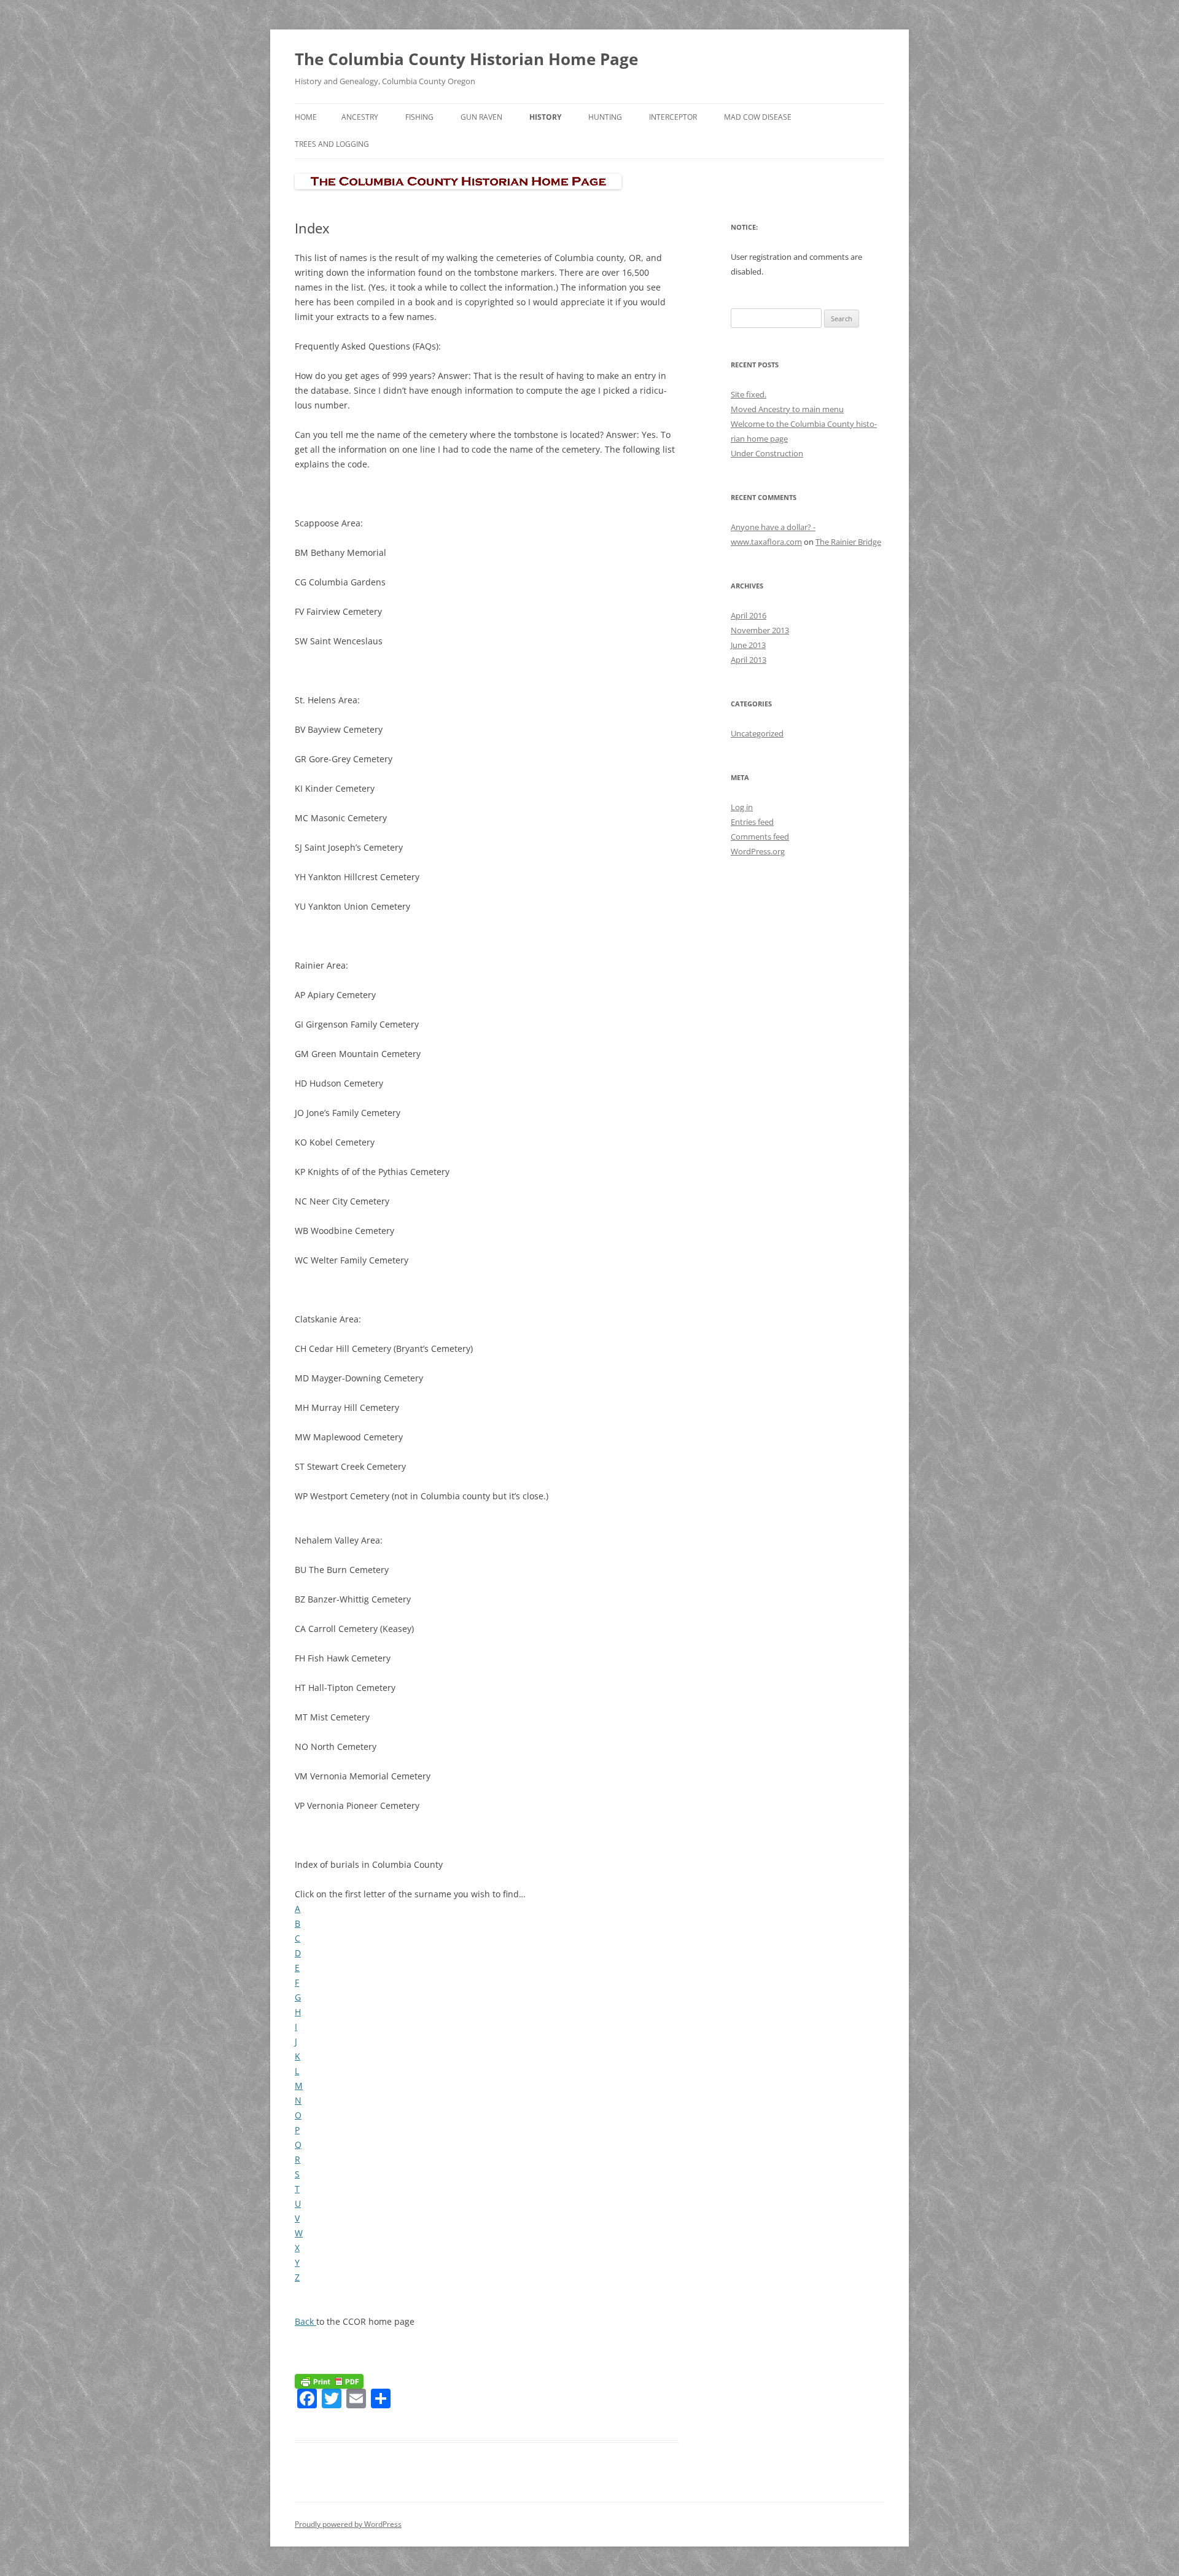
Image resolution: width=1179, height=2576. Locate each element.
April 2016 (749, 615)
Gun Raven (481, 117)
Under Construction (767, 453)
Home (306, 117)
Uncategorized (757, 733)
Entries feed (752, 822)
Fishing (419, 117)
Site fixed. (749, 394)
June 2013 (748, 645)
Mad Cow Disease (758, 117)
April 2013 (749, 660)
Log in (742, 807)
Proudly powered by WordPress (348, 2524)
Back (305, 2321)
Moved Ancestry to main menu (787, 409)
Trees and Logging (332, 144)
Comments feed (760, 837)
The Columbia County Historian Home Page (466, 59)
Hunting (605, 117)
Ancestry (360, 117)
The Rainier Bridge (848, 542)
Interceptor (673, 117)
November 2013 (760, 630)
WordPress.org (758, 851)
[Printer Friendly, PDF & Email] (329, 2380)
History (545, 117)
